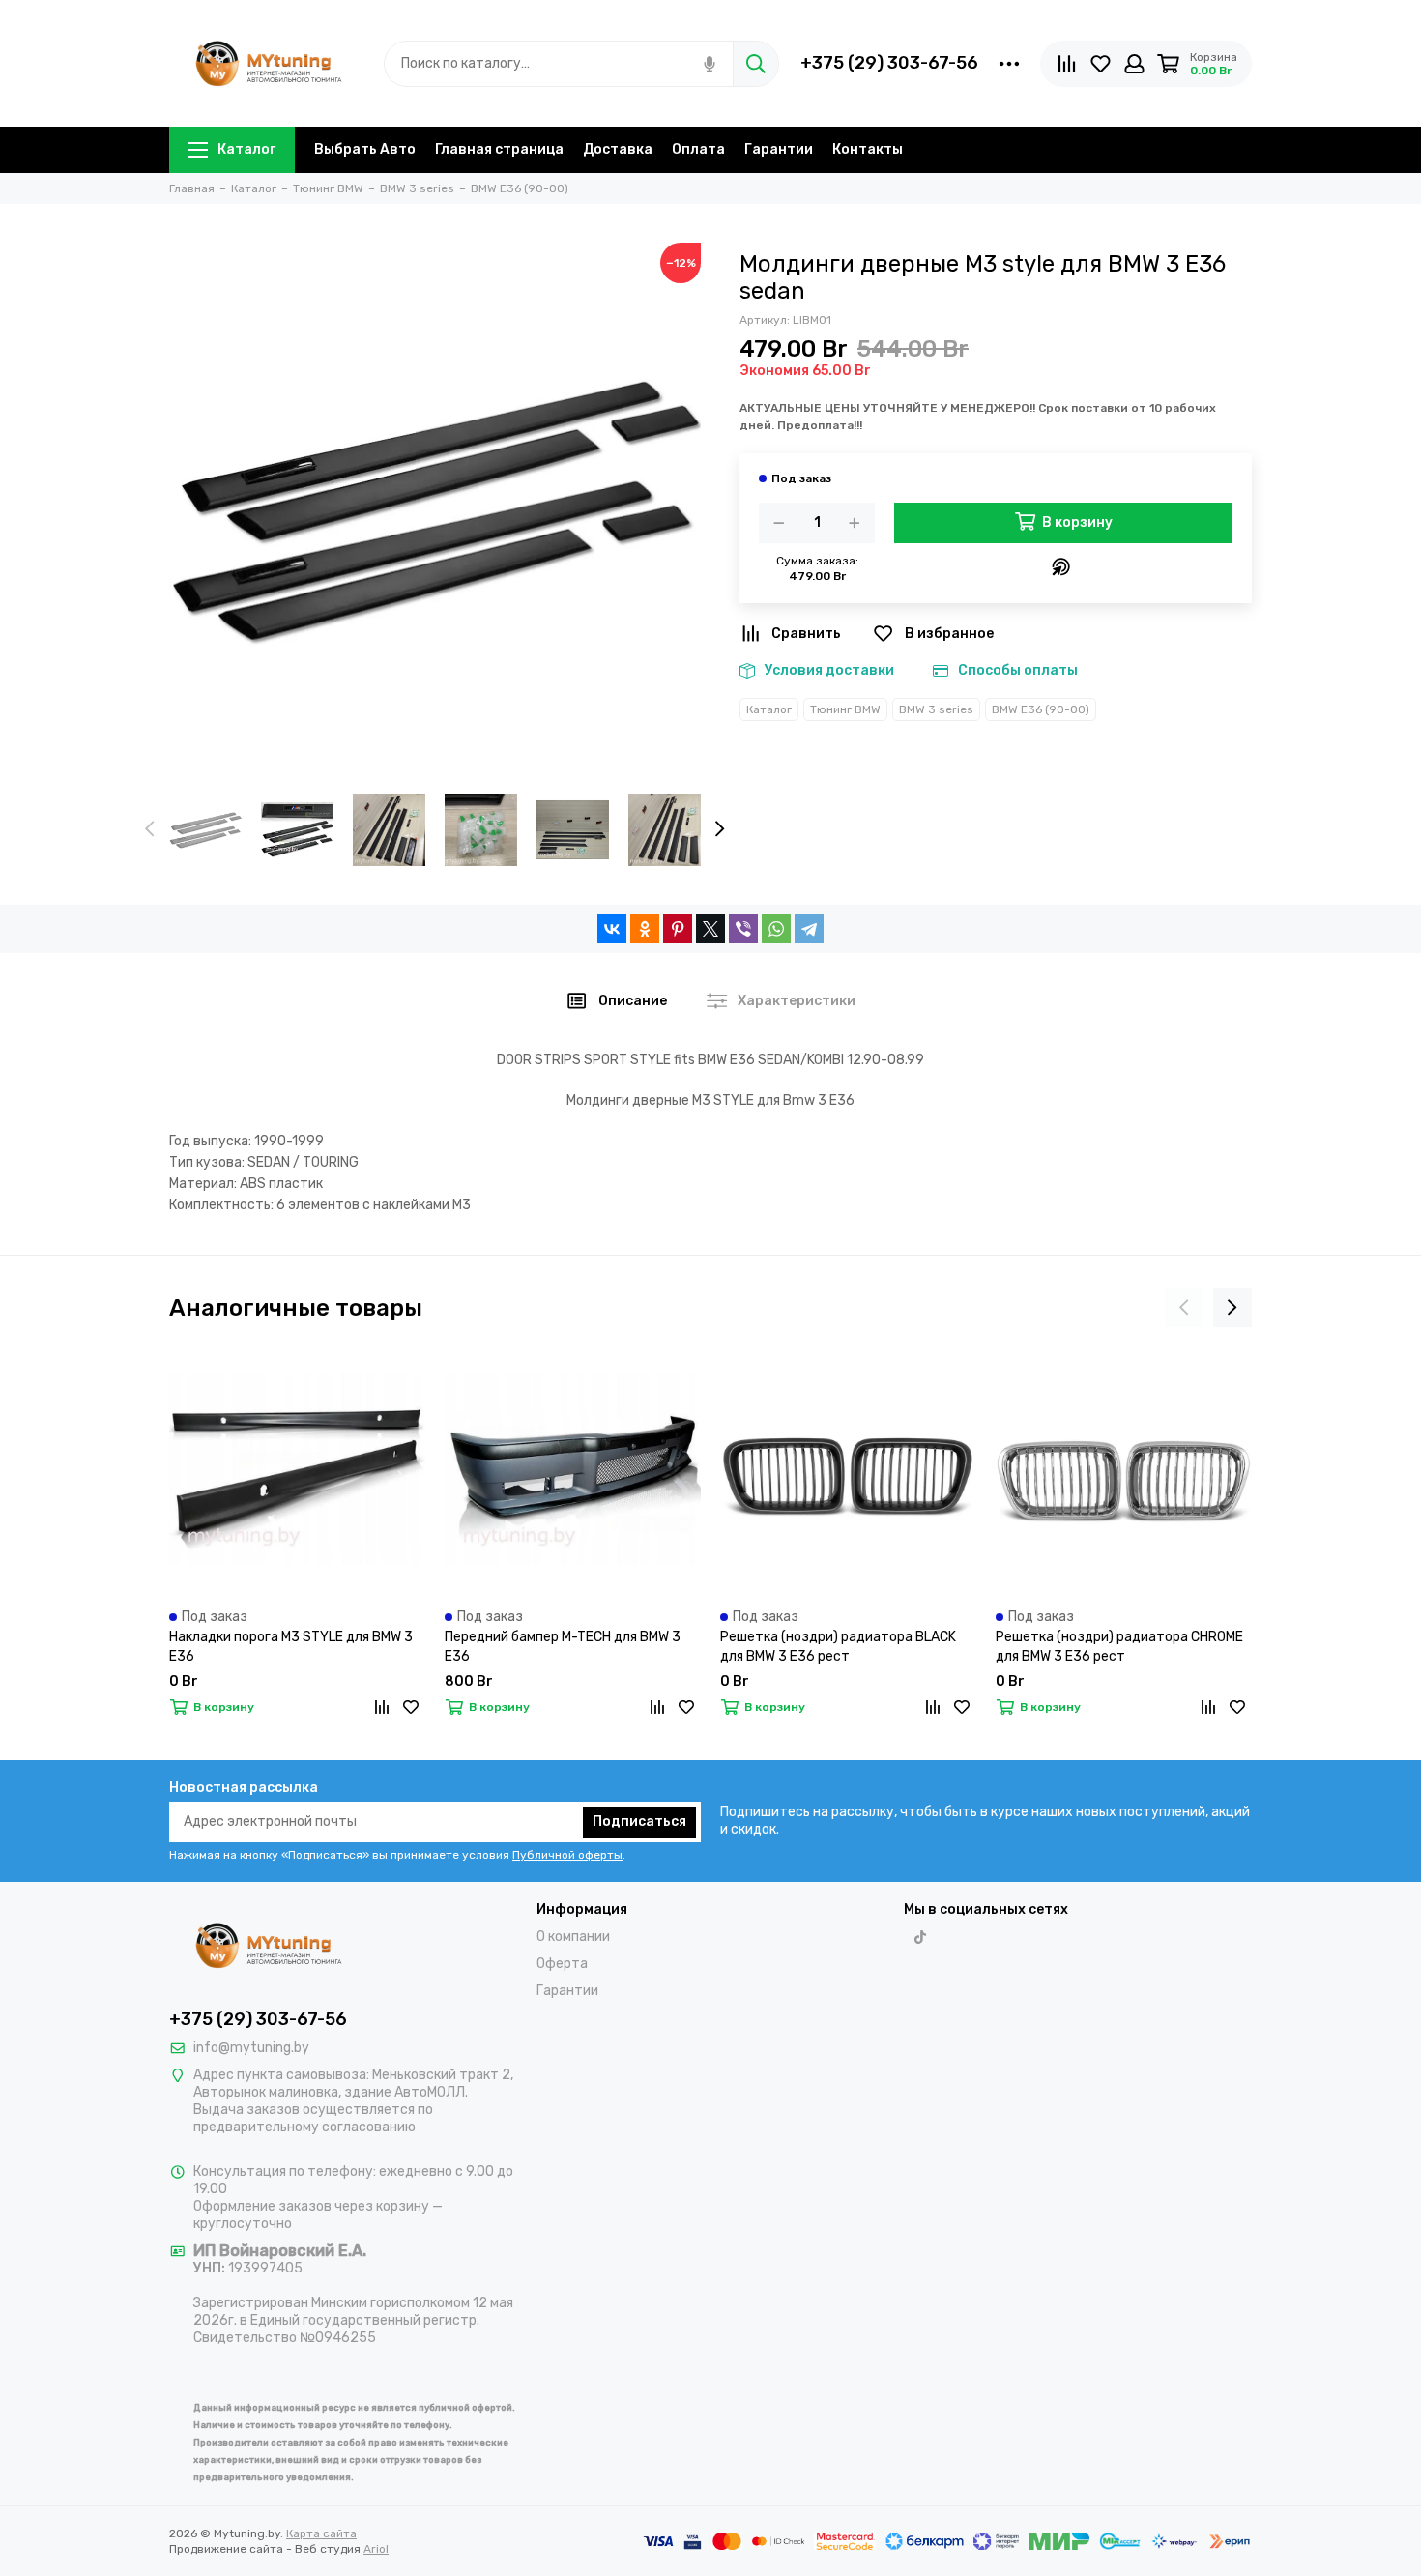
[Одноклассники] (645, 929)
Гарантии (779, 149)
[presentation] (150, 830)
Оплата (698, 149)
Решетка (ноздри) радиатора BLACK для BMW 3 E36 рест (838, 1647)
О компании (573, 1937)
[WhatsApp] (776, 929)
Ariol (376, 2549)
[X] (710, 929)
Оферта (562, 1964)
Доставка (618, 149)
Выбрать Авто (365, 149)
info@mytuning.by (251, 2048)
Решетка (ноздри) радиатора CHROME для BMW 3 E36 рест (1119, 1647)
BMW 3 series (936, 709)
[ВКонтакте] (612, 929)
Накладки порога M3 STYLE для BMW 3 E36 (291, 1647)
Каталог (246, 149)
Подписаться (639, 1822)
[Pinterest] (678, 929)
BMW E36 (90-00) (1041, 709)
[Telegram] (809, 929)
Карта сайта (321, 2533)
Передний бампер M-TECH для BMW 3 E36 (563, 1647)
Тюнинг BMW (845, 709)
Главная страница (499, 149)
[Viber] (743, 929)
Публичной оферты (567, 1855)
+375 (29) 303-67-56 (889, 63)
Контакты (868, 149)
